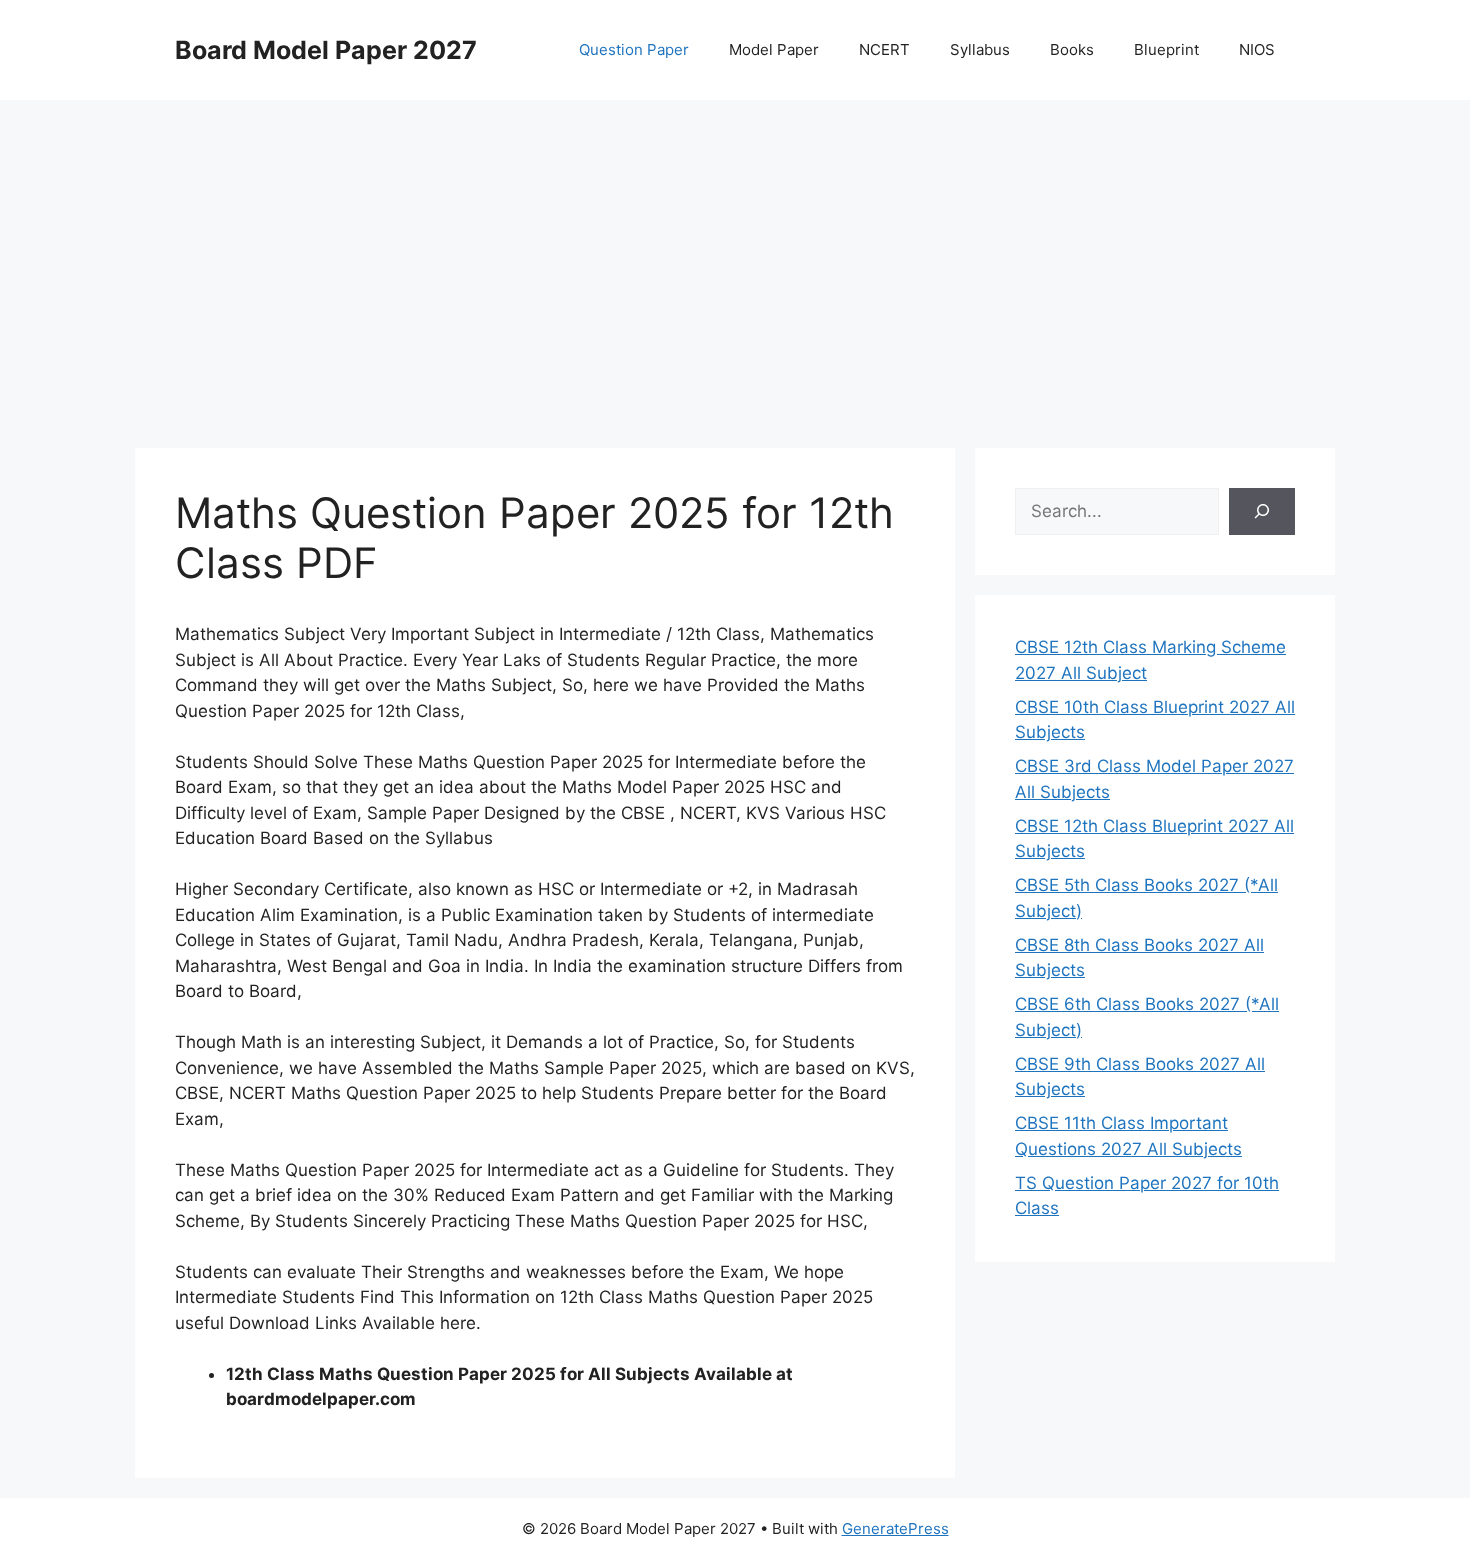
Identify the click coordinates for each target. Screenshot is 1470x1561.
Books (1072, 49)
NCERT (884, 49)
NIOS (1257, 49)
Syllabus (980, 49)
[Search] (1262, 512)
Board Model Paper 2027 (326, 50)
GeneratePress (895, 1528)
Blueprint (1166, 49)
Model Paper (774, 49)
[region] (735, 260)
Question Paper (634, 49)
